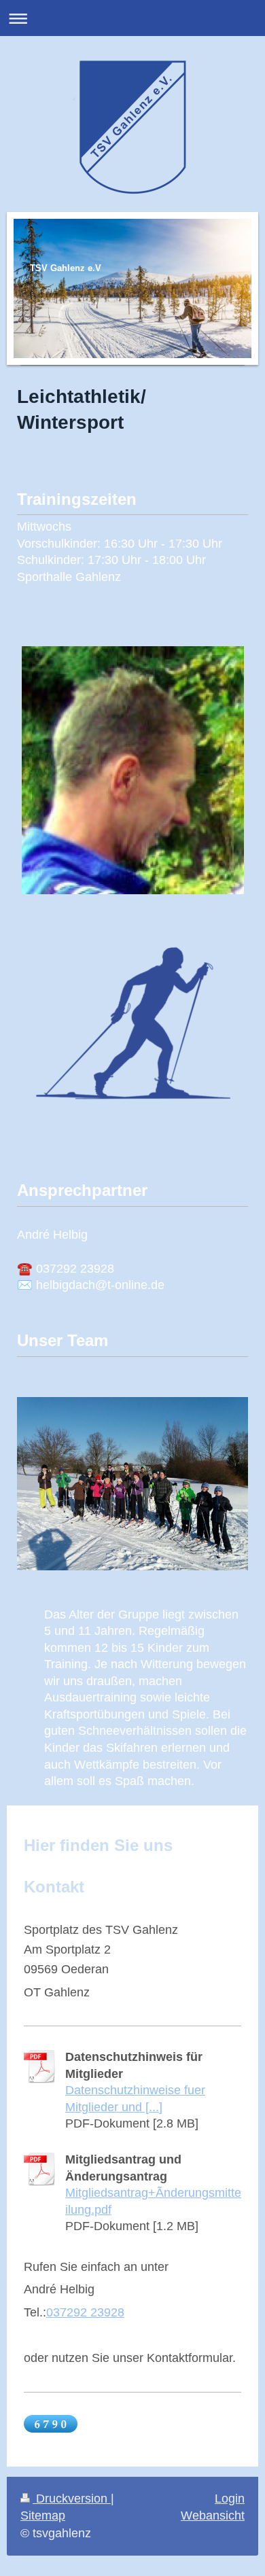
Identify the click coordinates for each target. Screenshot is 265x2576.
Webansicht (213, 2516)
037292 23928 (85, 2312)
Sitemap (43, 2516)
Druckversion (72, 2499)
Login (230, 2499)
